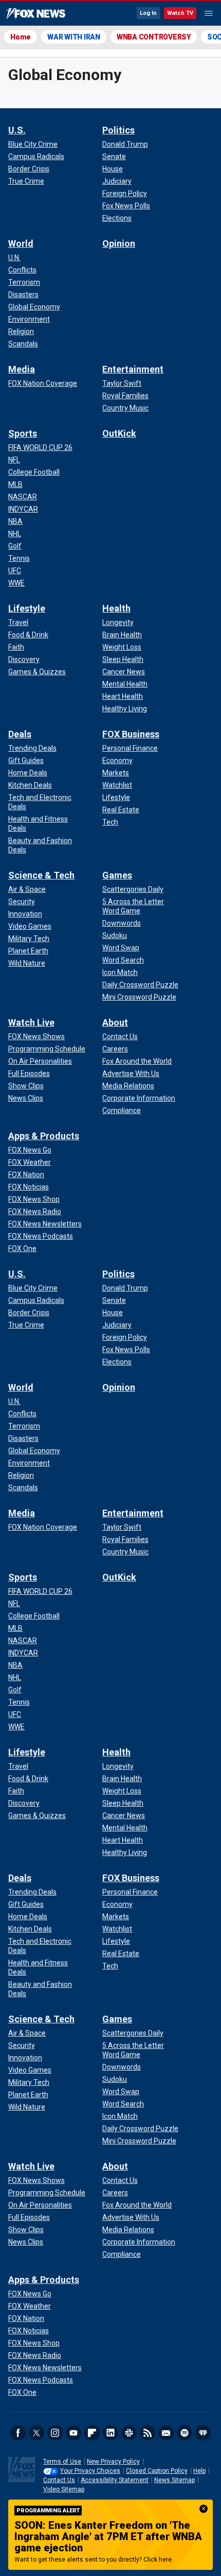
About (115, 1022)
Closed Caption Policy (157, 2471)
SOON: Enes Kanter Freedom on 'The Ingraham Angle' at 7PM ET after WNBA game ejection (108, 2536)
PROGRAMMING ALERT (48, 2511)
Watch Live (31, 1022)
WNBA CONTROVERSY (154, 37)
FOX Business (131, 734)
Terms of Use (62, 2462)
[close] (204, 2509)
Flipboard (92, 2433)
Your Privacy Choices (90, 2471)
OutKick (119, 433)
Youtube (73, 2433)
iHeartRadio (203, 2433)
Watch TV (180, 13)
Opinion (119, 243)
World (21, 243)
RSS (148, 2433)
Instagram (55, 2433)
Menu (209, 13)
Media (22, 369)
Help (199, 2471)
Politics (118, 130)
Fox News (36, 14)
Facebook (18, 2433)
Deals (20, 734)
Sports (23, 433)
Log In (148, 13)
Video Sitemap (64, 2489)
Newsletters (166, 2433)
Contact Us (59, 2480)
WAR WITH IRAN (74, 37)
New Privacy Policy (113, 2462)
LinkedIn (110, 2433)
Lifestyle (27, 608)
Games (117, 875)
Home (21, 37)
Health (116, 608)
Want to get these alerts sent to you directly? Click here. (94, 2560)
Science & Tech (41, 875)
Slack (129, 2433)
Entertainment (133, 369)
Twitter (36, 2433)
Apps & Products (44, 1136)
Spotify (185, 2433)
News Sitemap (174, 2480)
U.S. (17, 130)
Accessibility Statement (115, 2480)
